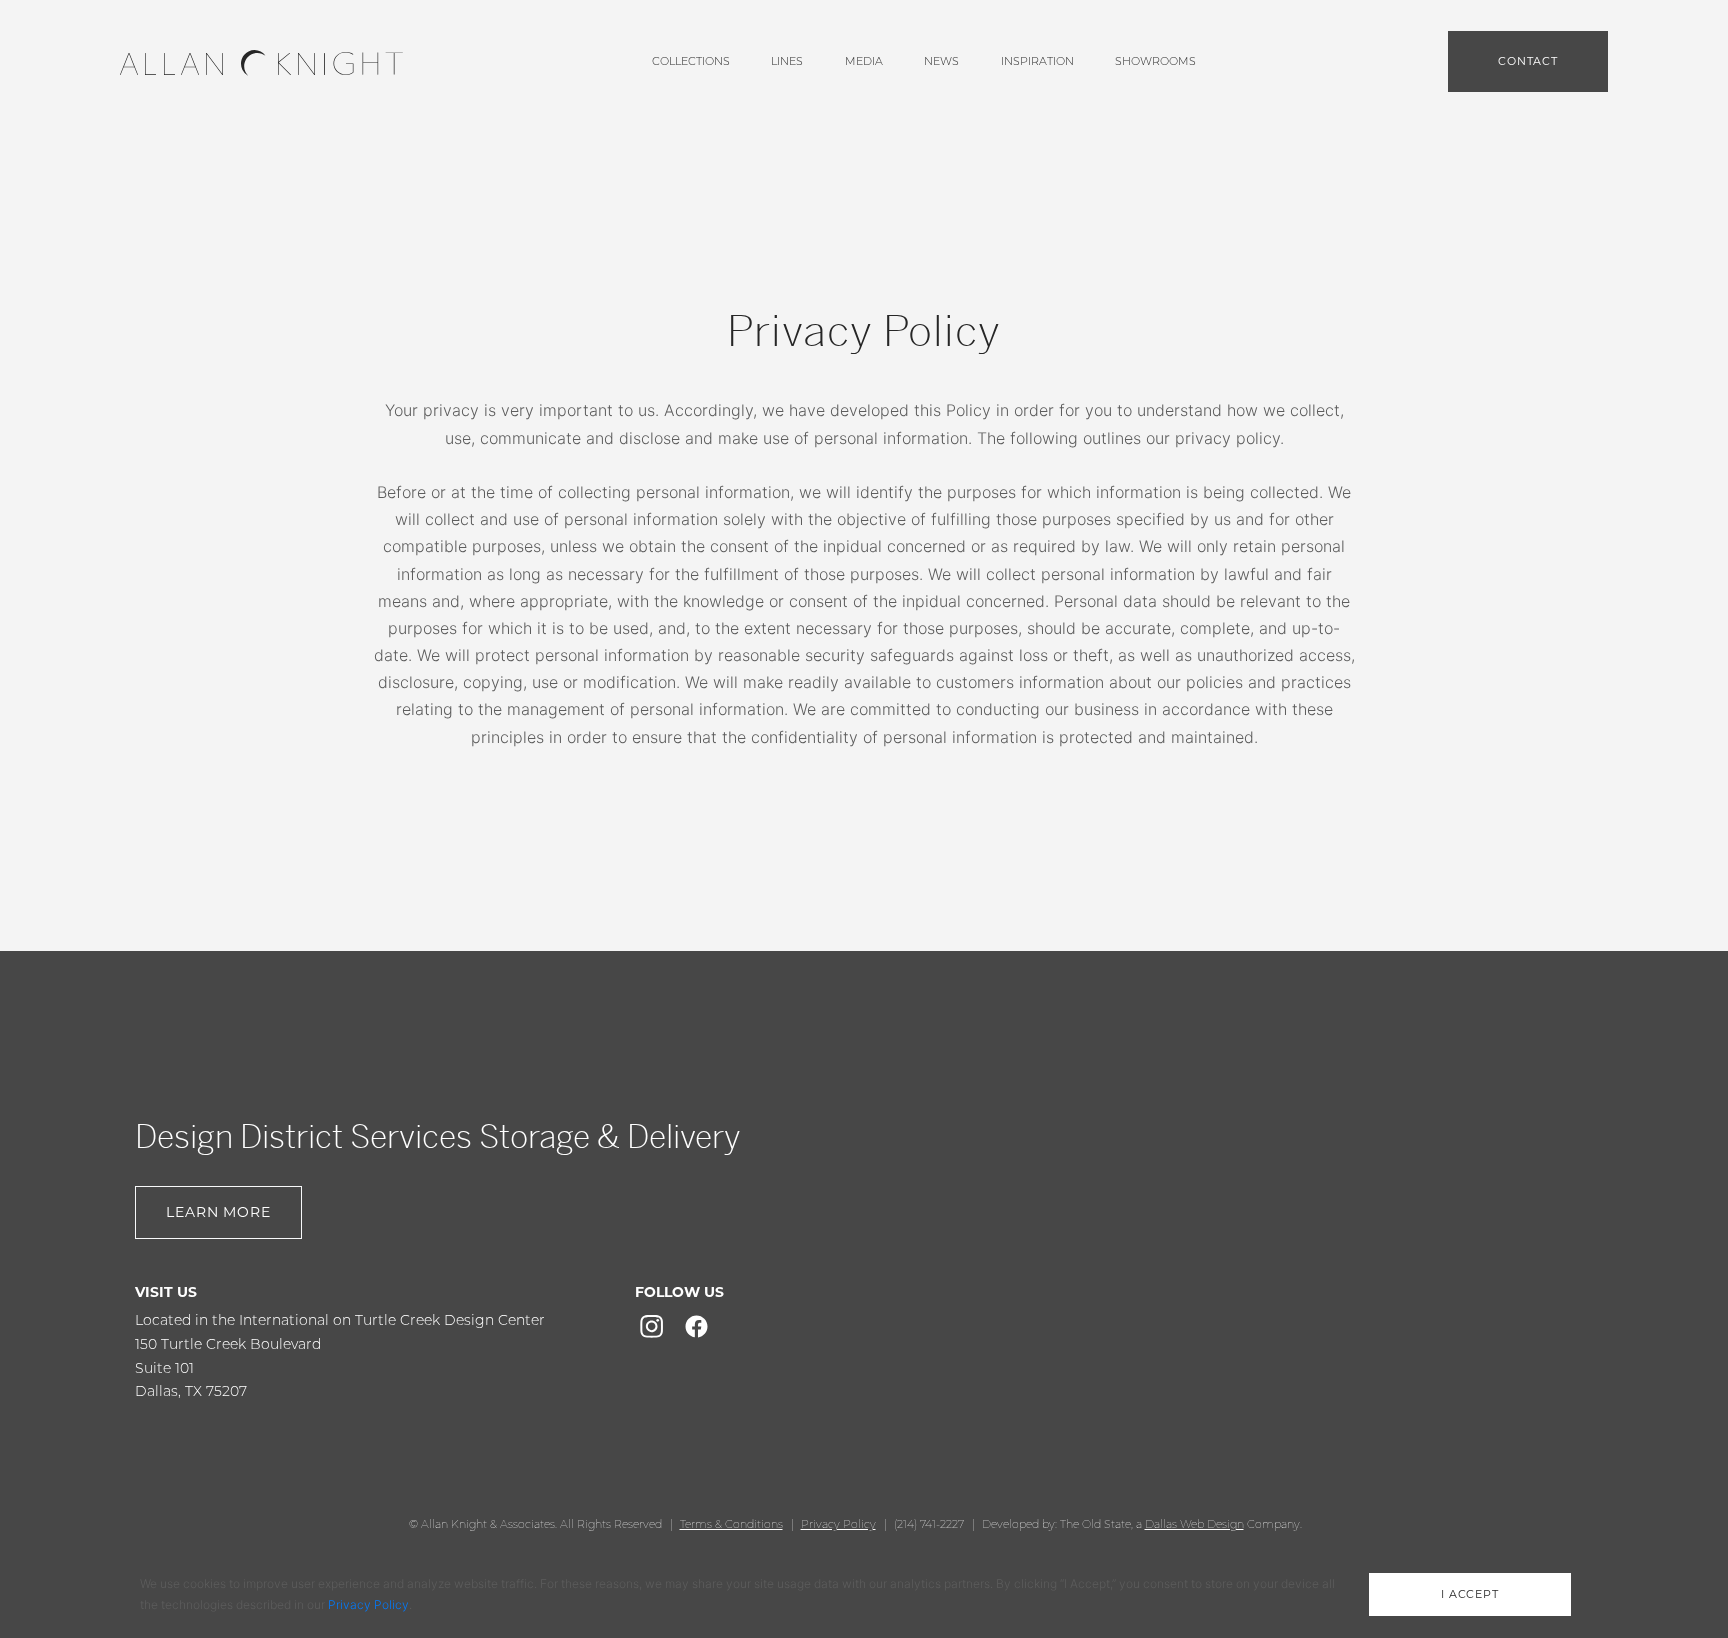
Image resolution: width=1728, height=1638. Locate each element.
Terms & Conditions (731, 1524)
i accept (1470, 1594)
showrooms (1155, 61)
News (941, 61)
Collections (691, 61)
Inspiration (1037, 61)
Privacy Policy (838, 1524)
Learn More (218, 1212)
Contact (1528, 61)
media (864, 61)
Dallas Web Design (1194, 1524)
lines (787, 61)
